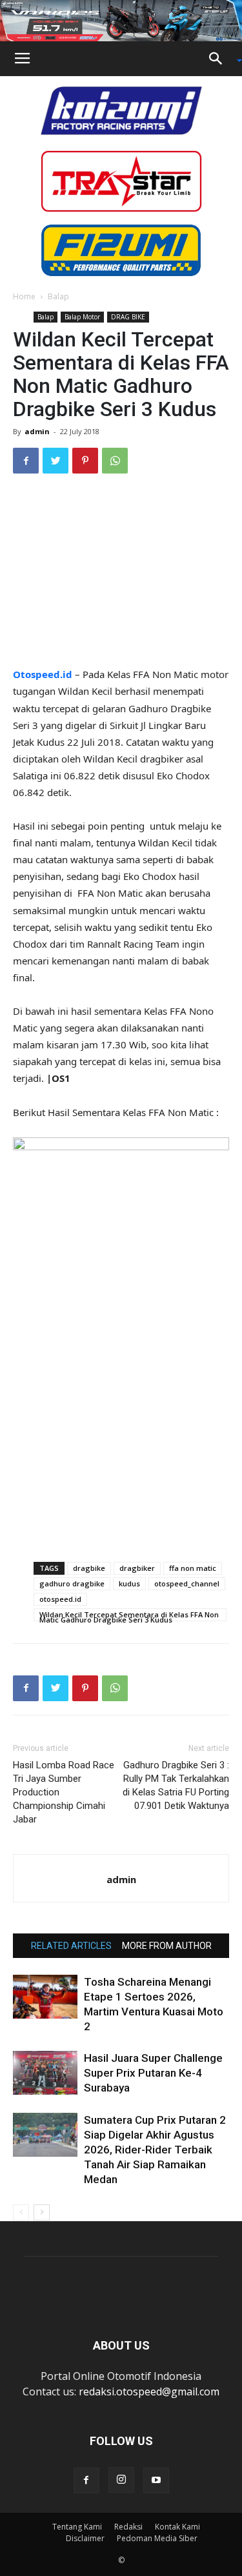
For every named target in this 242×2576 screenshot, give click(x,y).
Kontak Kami (177, 2527)
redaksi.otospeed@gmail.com (149, 2391)
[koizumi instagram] (121, 110)
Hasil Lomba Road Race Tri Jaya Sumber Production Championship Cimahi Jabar (64, 1792)
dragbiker (137, 1568)
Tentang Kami (77, 2527)
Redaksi (128, 2527)
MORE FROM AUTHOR (167, 1946)
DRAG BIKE (128, 317)
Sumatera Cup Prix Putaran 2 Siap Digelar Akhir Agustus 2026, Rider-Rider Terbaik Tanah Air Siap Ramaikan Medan (155, 2150)
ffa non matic (193, 1568)
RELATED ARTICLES (71, 1946)
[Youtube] (156, 2481)
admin (37, 431)
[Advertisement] (121, 572)
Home (24, 296)
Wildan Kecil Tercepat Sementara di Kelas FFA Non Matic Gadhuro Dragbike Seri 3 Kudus (129, 1615)
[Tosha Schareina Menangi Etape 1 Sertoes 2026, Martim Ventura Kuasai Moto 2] (45, 1997)
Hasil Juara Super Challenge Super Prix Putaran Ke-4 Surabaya (153, 2073)
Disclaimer (85, 2538)
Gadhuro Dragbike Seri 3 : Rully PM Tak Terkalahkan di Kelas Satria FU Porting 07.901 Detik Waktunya (176, 1785)
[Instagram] (121, 2480)
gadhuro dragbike (72, 1583)
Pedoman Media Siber (157, 2538)
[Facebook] (86, 2481)
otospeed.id (60, 1599)
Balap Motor (82, 317)
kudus (129, 1583)
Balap (58, 296)
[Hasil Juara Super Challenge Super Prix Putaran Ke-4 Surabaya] (45, 2073)
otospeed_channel (187, 1583)
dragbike (89, 1568)
